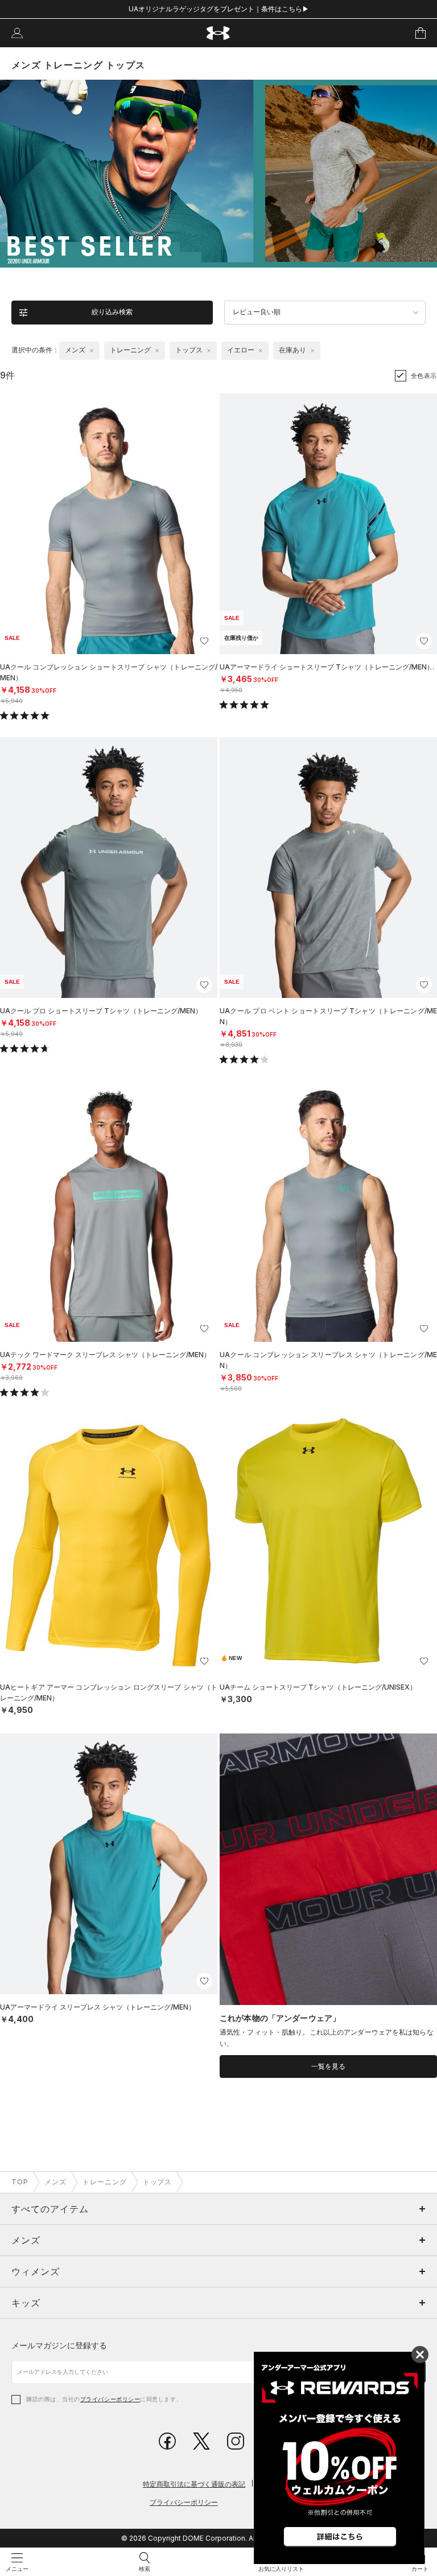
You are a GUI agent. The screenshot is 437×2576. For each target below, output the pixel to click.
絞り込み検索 (112, 312)
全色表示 (424, 376)
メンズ (55, 2182)
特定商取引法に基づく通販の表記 (194, 2484)
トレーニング (105, 2182)
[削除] (92, 351)
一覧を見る (328, 2066)
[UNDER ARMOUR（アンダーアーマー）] (219, 33)
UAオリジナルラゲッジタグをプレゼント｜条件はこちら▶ (219, 9)
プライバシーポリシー (110, 2399)
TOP (20, 2182)
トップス (158, 2182)
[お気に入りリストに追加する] (204, 641)
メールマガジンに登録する (59, 2345)
